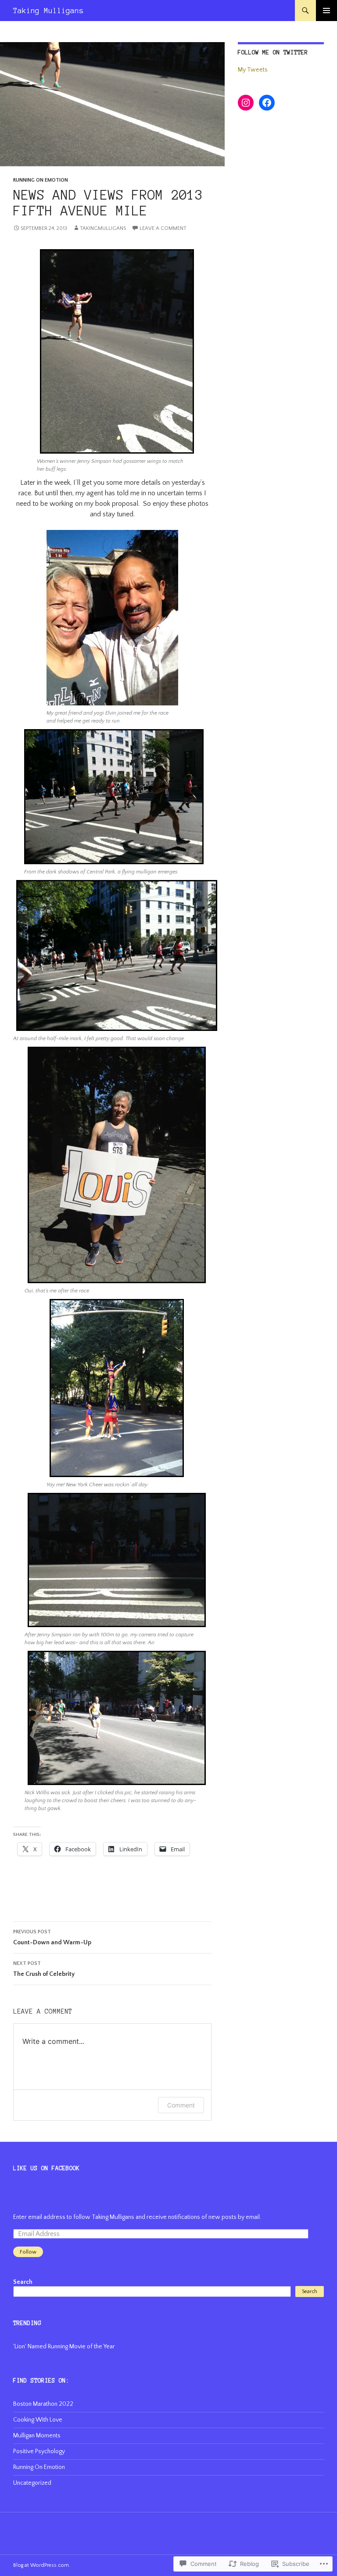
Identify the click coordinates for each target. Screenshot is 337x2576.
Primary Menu (326, 11)
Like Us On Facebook (47, 2168)
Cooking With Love (38, 2420)
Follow (28, 2252)
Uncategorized (32, 2483)
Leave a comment (163, 228)
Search (23, 2282)
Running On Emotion (41, 180)
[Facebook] (267, 103)
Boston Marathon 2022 (43, 2404)
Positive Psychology (39, 2451)
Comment (181, 2105)
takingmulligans (103, 228)
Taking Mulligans (48, 11)
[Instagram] (246, 103)
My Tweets (253, 70)
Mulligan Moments (37, 2436)
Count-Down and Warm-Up (52, 1937)
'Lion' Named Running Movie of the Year (64, 2347)
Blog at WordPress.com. (42, 2565)
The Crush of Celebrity (44, 1969)
